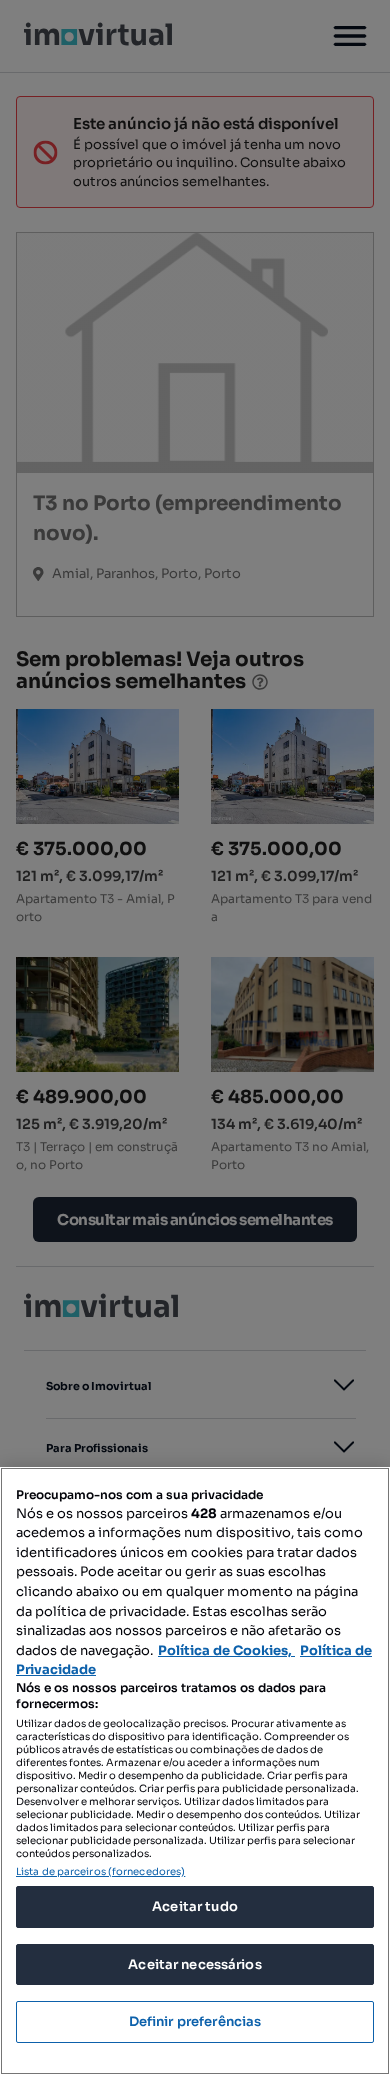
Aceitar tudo (195, 1906)
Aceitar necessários (194, 1964)
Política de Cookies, (226, 1650)
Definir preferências (195, 2021)
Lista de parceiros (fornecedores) (100, 1871)
